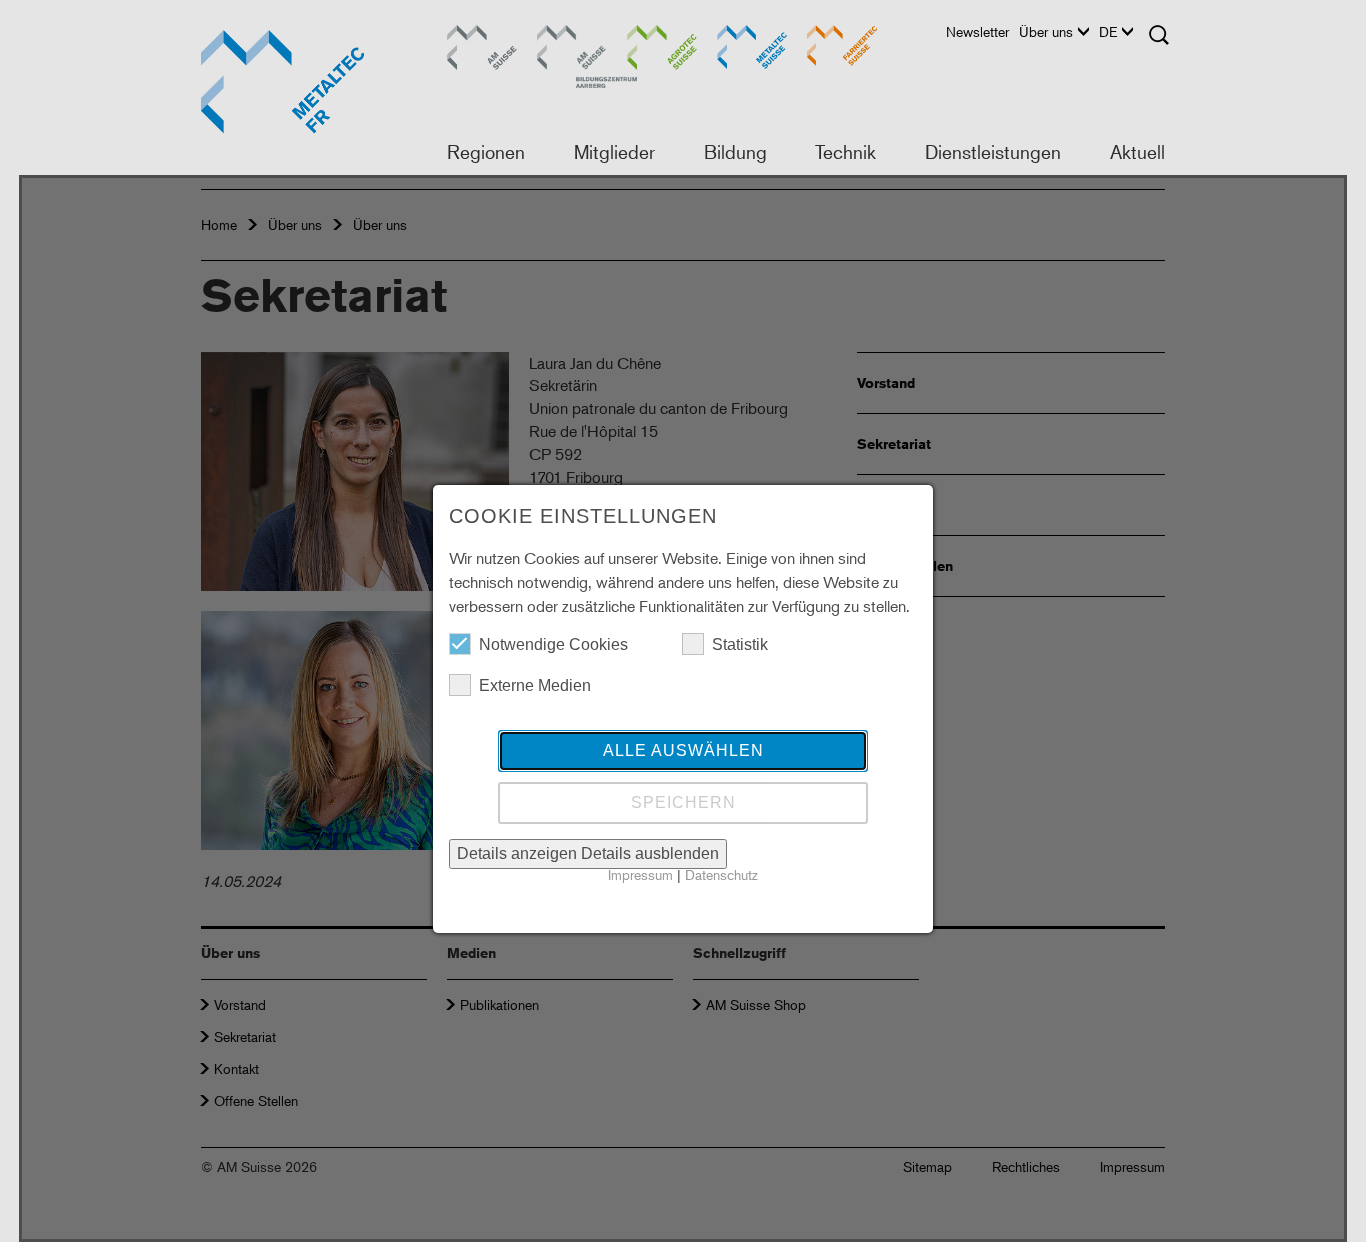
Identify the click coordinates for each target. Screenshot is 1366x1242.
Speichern (683, 802)
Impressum (640, 874)
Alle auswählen (683, 750)
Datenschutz (721, 874)
